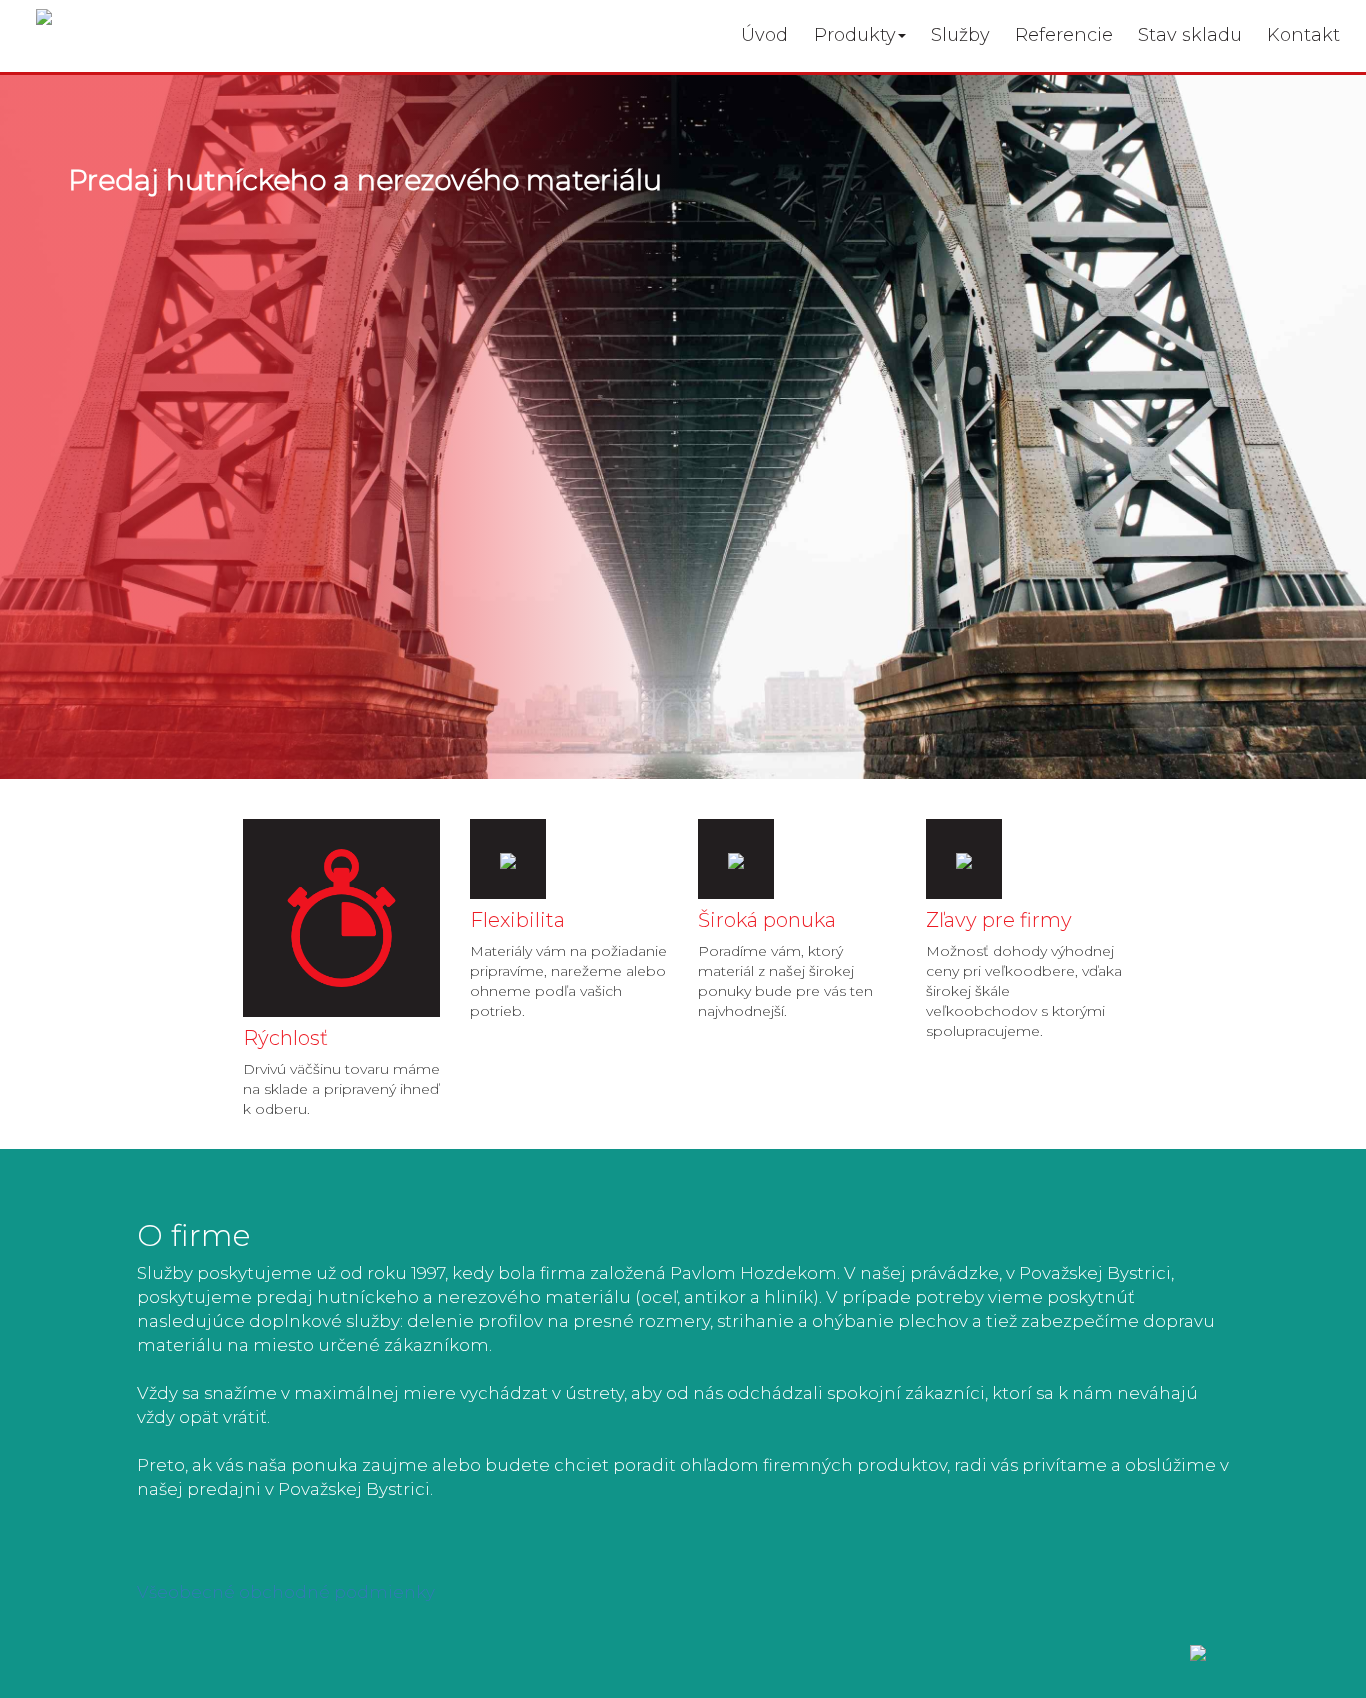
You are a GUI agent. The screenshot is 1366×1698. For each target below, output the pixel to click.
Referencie (1064, 35)
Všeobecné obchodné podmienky (286, 1592)
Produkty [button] (855, 35)
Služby (960, 35)
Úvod (764, 35)
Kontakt (1303, 35)
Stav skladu (1190, 35)
